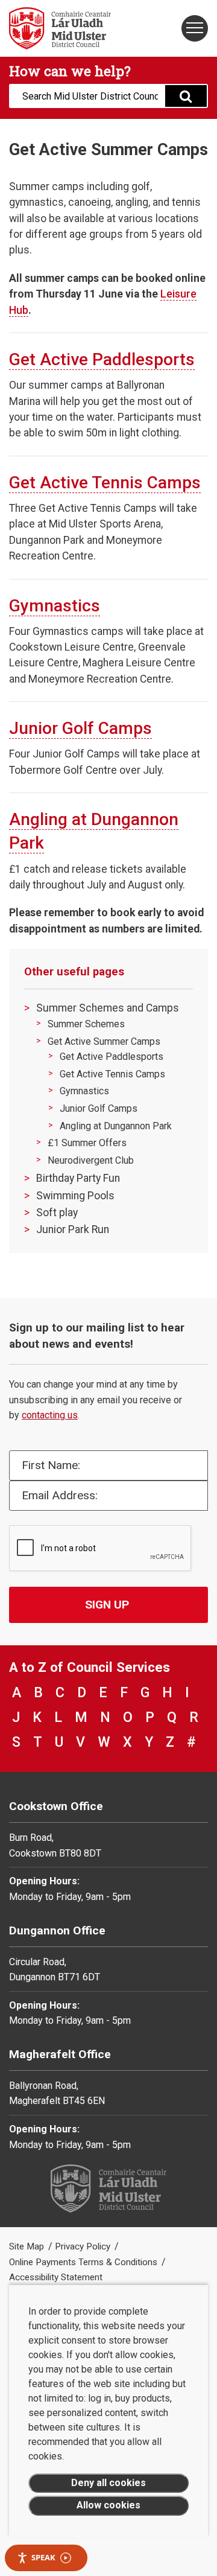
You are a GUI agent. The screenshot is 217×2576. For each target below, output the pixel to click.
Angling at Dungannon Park (116, 1126)
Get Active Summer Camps (104, 1041)
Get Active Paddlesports (102, 359)
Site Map (28, 2246)
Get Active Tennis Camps (105, 483)
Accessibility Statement (56, 2277)
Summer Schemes (86, 1024)
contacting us (50, 1415)
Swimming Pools (75, 1196)
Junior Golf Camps (80, 728)
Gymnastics (55, 606)
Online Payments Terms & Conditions (84, 2262)
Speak (43, 2557)
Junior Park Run (73, 1229)
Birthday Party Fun (78, 1178)
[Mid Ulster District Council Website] (54, 28)
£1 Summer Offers (87, 1143)
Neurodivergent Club (91, 1160)
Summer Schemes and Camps (108, 1008)
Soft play (57, 1213)
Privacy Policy (84, 2246)
